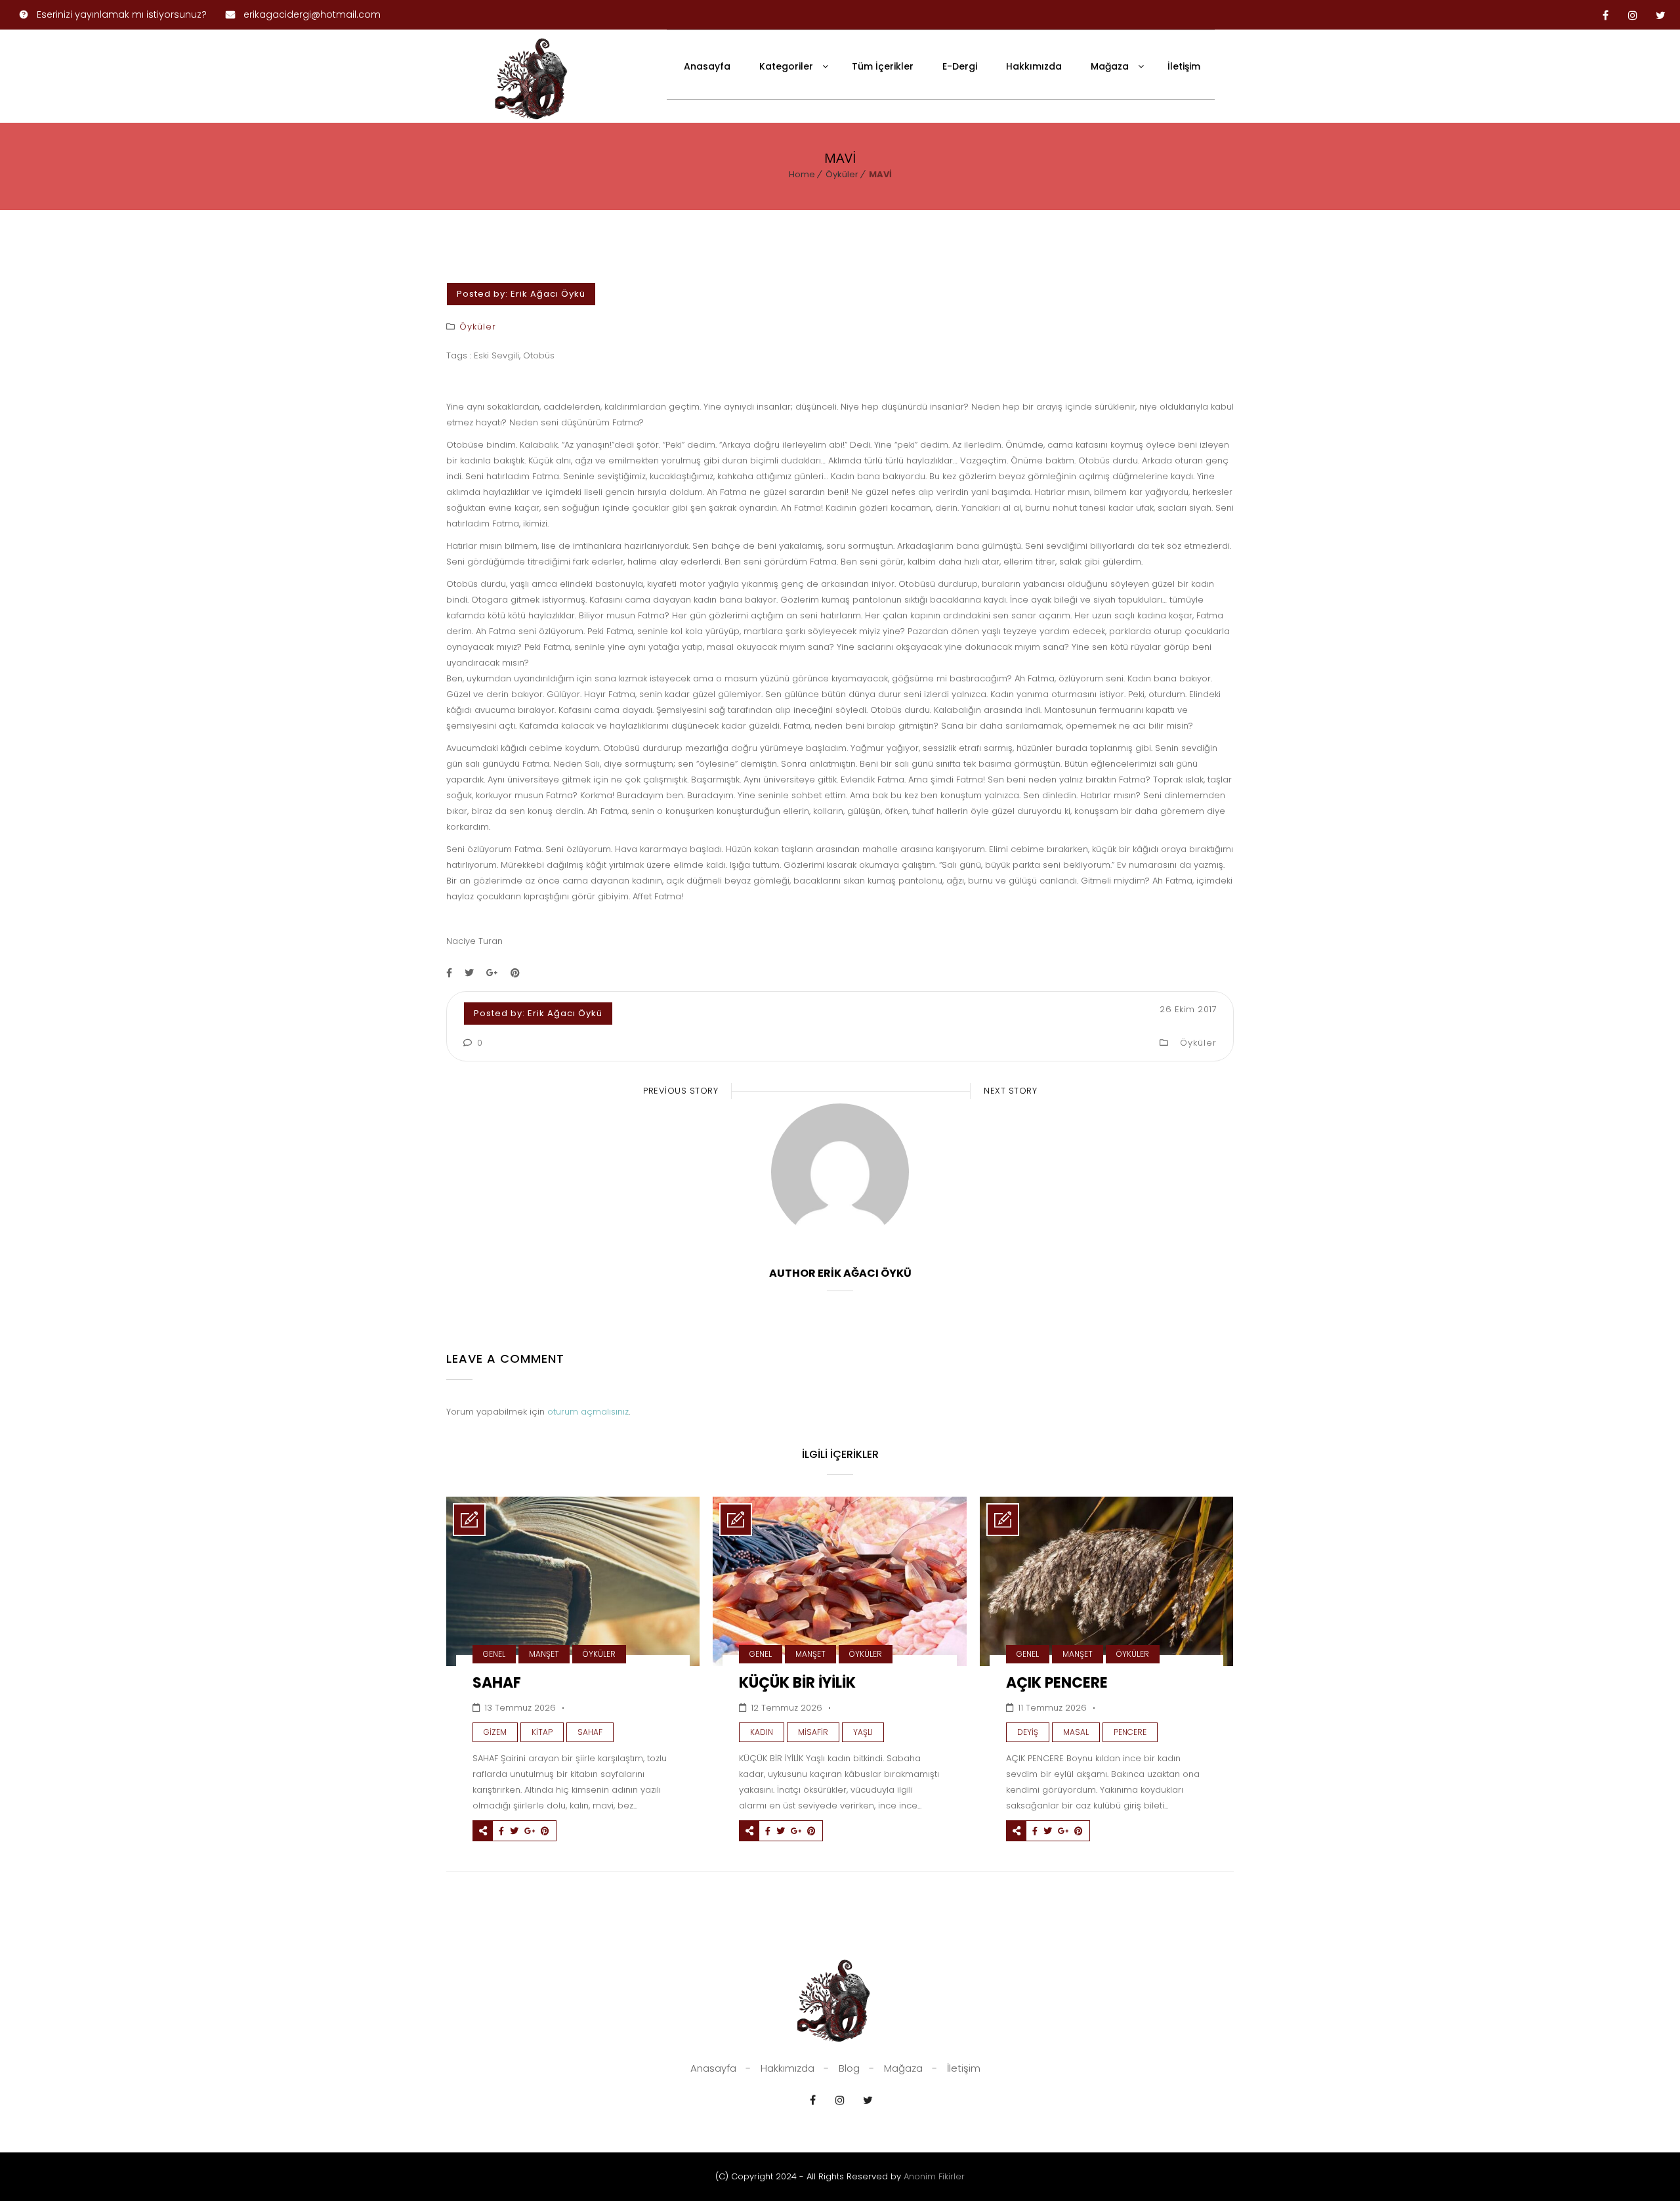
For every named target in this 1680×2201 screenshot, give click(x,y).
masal (1076, 1732)
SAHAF (497, 1683)
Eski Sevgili (496, 355)
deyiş (1028, 1732)
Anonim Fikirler (934, 2176)
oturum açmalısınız (588, 1412)
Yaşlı (863, 1732)
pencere (1130, 1732)
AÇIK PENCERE (1057, 1683)
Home (802, 174)
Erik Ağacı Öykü (548, 294)
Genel (494, 1654)
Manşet (544, 1654)
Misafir (813, 1732)
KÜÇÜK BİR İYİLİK (797, 1683)
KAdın (762, 1732)
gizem (495, 1732)
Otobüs (539, 355)
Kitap (542, 1732)
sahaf (590, 1732)
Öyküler (842, 174)
